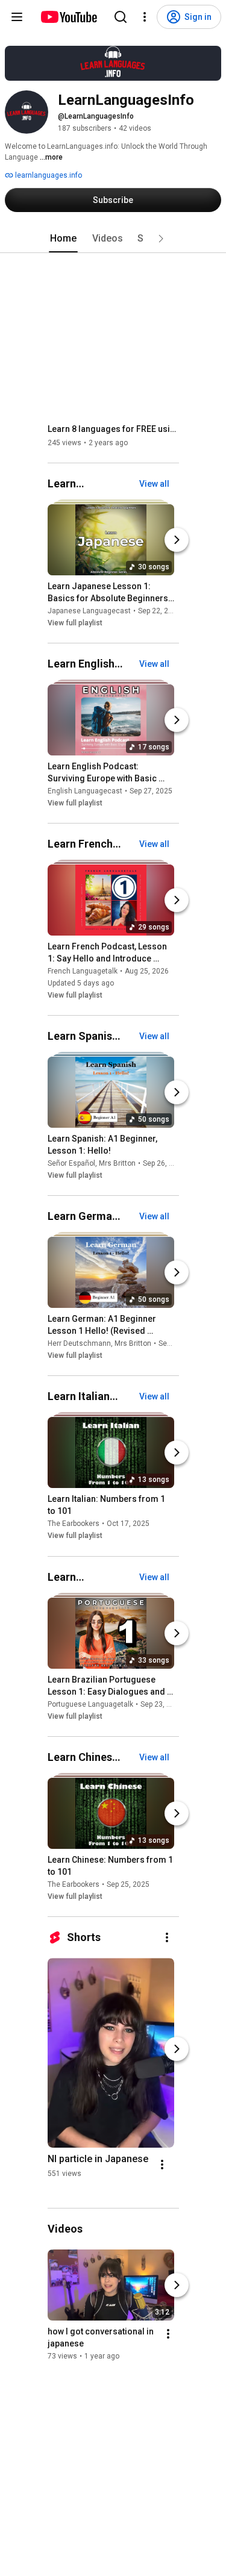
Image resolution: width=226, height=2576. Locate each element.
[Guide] (17, 17)
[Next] (177, 540)
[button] (161, 239)
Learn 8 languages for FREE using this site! (114, 429)
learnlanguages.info (48, 175)
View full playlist (75, 623)
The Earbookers (74, 1524)
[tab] (63, 239)
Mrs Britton (117, 1163)
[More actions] (167, 1937)
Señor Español (71, 1163)
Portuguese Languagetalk (90, 1704)
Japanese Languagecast (89, 611)
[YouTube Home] (68, 17)
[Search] (121, 17)
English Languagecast (85, 791)
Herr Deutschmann (79, 1343)
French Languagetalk (83, 971)
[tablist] (113, 239)
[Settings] (145, 17)
